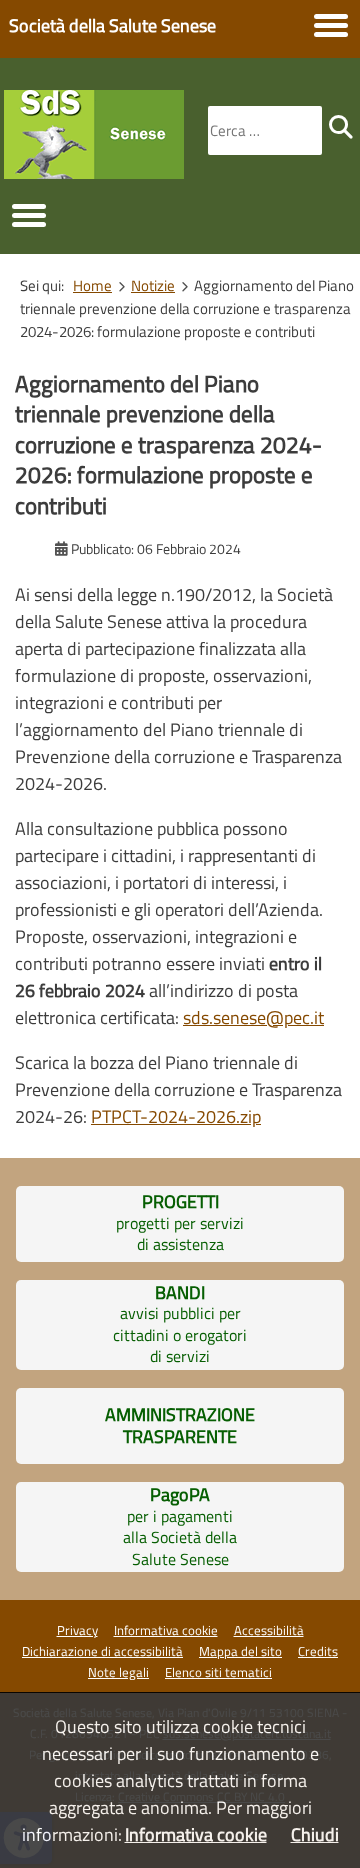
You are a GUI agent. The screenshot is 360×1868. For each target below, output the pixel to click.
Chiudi (315, 1834)
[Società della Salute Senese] (94, 172)
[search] (341, 127)
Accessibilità (269, 1630)
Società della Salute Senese (112, 25)
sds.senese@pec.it (253, 1017)
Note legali (118, 1672)
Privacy (77, 1630)
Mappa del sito (240, 1651)
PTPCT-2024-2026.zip (176, 1116)
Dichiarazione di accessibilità (102, 1651)
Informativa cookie (166, 1630)
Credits (318, 1651)
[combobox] (265, 130)
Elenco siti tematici (218, 1672)
